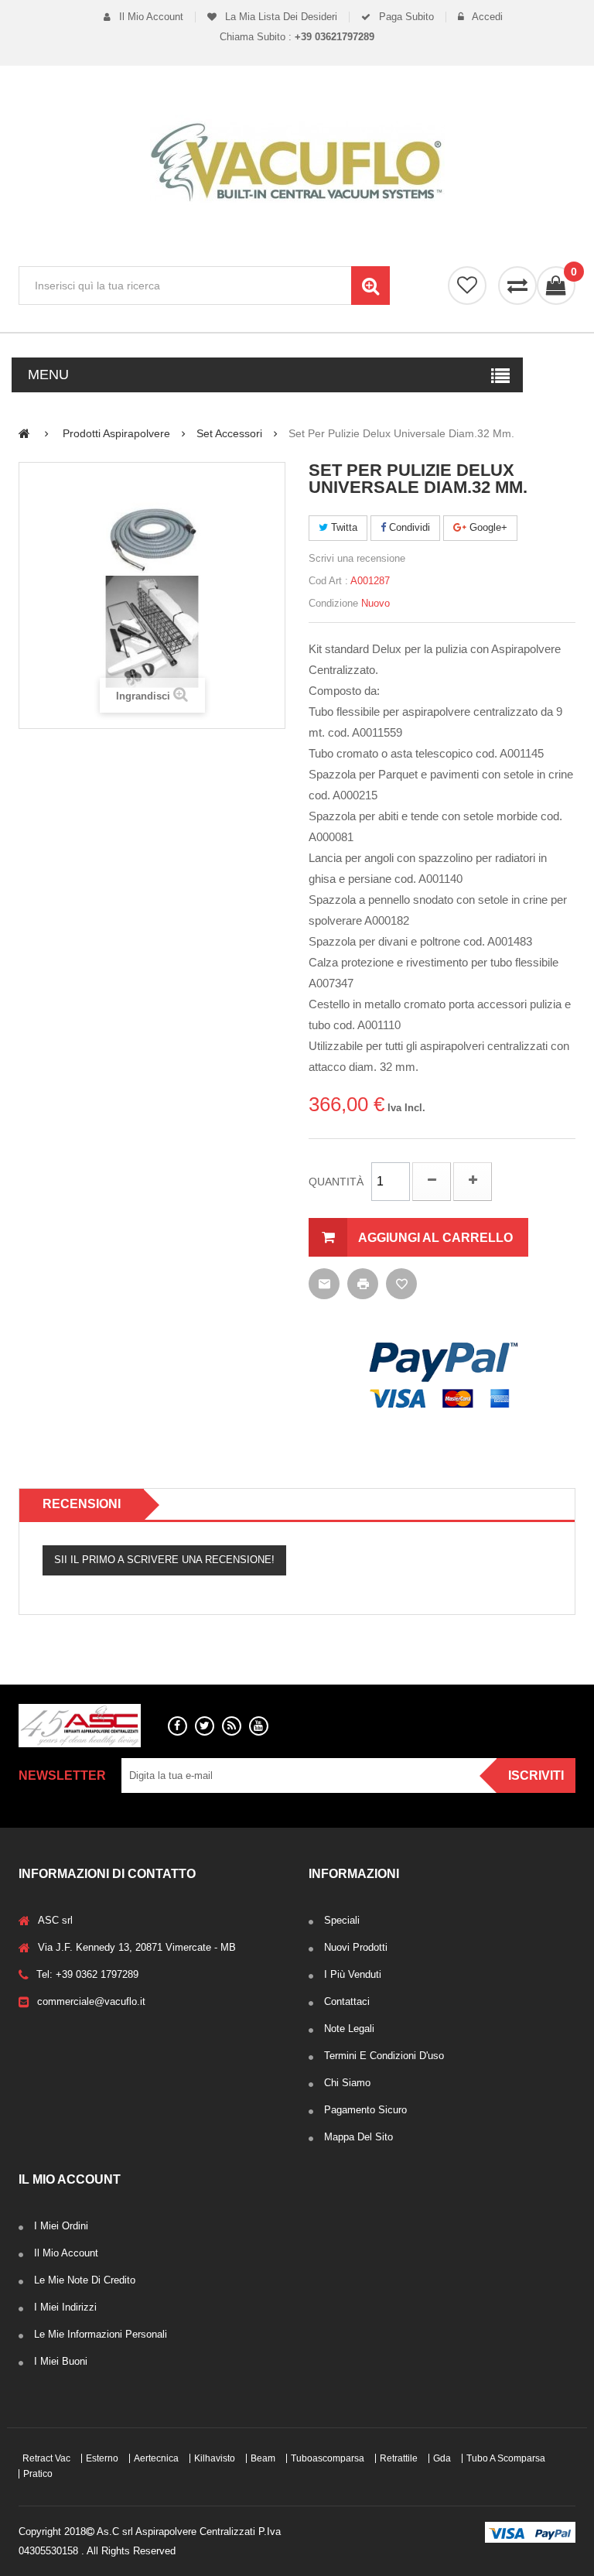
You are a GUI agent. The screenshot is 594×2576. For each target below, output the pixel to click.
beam (263, 2458)
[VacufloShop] (297, 162)
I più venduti (353, 1974)
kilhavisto (215, 2458)
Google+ (487, 527)
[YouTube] (259, 1726)
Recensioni (82, 1504)
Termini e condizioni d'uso (384, 2056)
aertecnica (156, 2458)
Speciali (342, 1920)
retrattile (399, 2458)
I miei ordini (61, 2226)
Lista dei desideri (467, 286)
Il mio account (150, 17)
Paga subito (405, 17)
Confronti (517, 286)
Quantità (336, 1182)
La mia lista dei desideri (280, 17)
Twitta (343, 527)
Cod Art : (328, 581)
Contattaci (347, 2001)
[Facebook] (178, 1726)
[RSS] (232, 1726)
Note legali (349, 2029)
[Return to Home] (24, 433)
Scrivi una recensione (357, 558)
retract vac (46, 2458)
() (573, 272)
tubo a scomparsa (506, 2458)
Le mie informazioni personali (101, 2334)
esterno (102, 2458)
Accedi (486, 17)
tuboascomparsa (328, 2458)
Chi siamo (347, 2083)
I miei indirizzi (65, 2307)
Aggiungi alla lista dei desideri (401, 1284)
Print (363, 1284)
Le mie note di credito (85, 2280)
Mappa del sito (358, 2137)
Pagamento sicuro (365, 2110)
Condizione (333, 603)
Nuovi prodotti (356, 1947)
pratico (38, 2474)
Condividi (408, 527)
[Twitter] (205, 1726)
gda (442, 2458)
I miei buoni (61, 2361)
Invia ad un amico (324, 1284)
